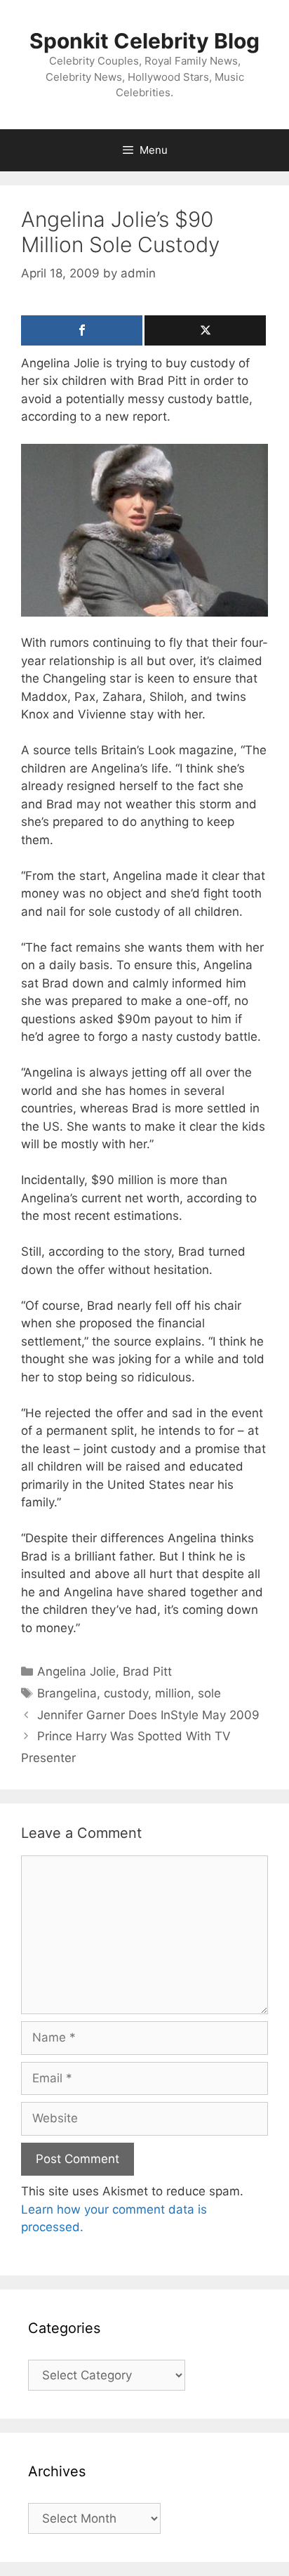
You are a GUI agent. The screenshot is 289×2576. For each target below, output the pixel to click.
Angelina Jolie (76, 1671)
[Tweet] (205, 330)
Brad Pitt (147, 1671)
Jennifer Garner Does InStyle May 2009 (148, 1715)
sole (209, 1693)
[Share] (82, 330)
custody (126, 1693)
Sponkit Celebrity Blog (144, 41)
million (173, 1693)
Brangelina (67, 1693)
